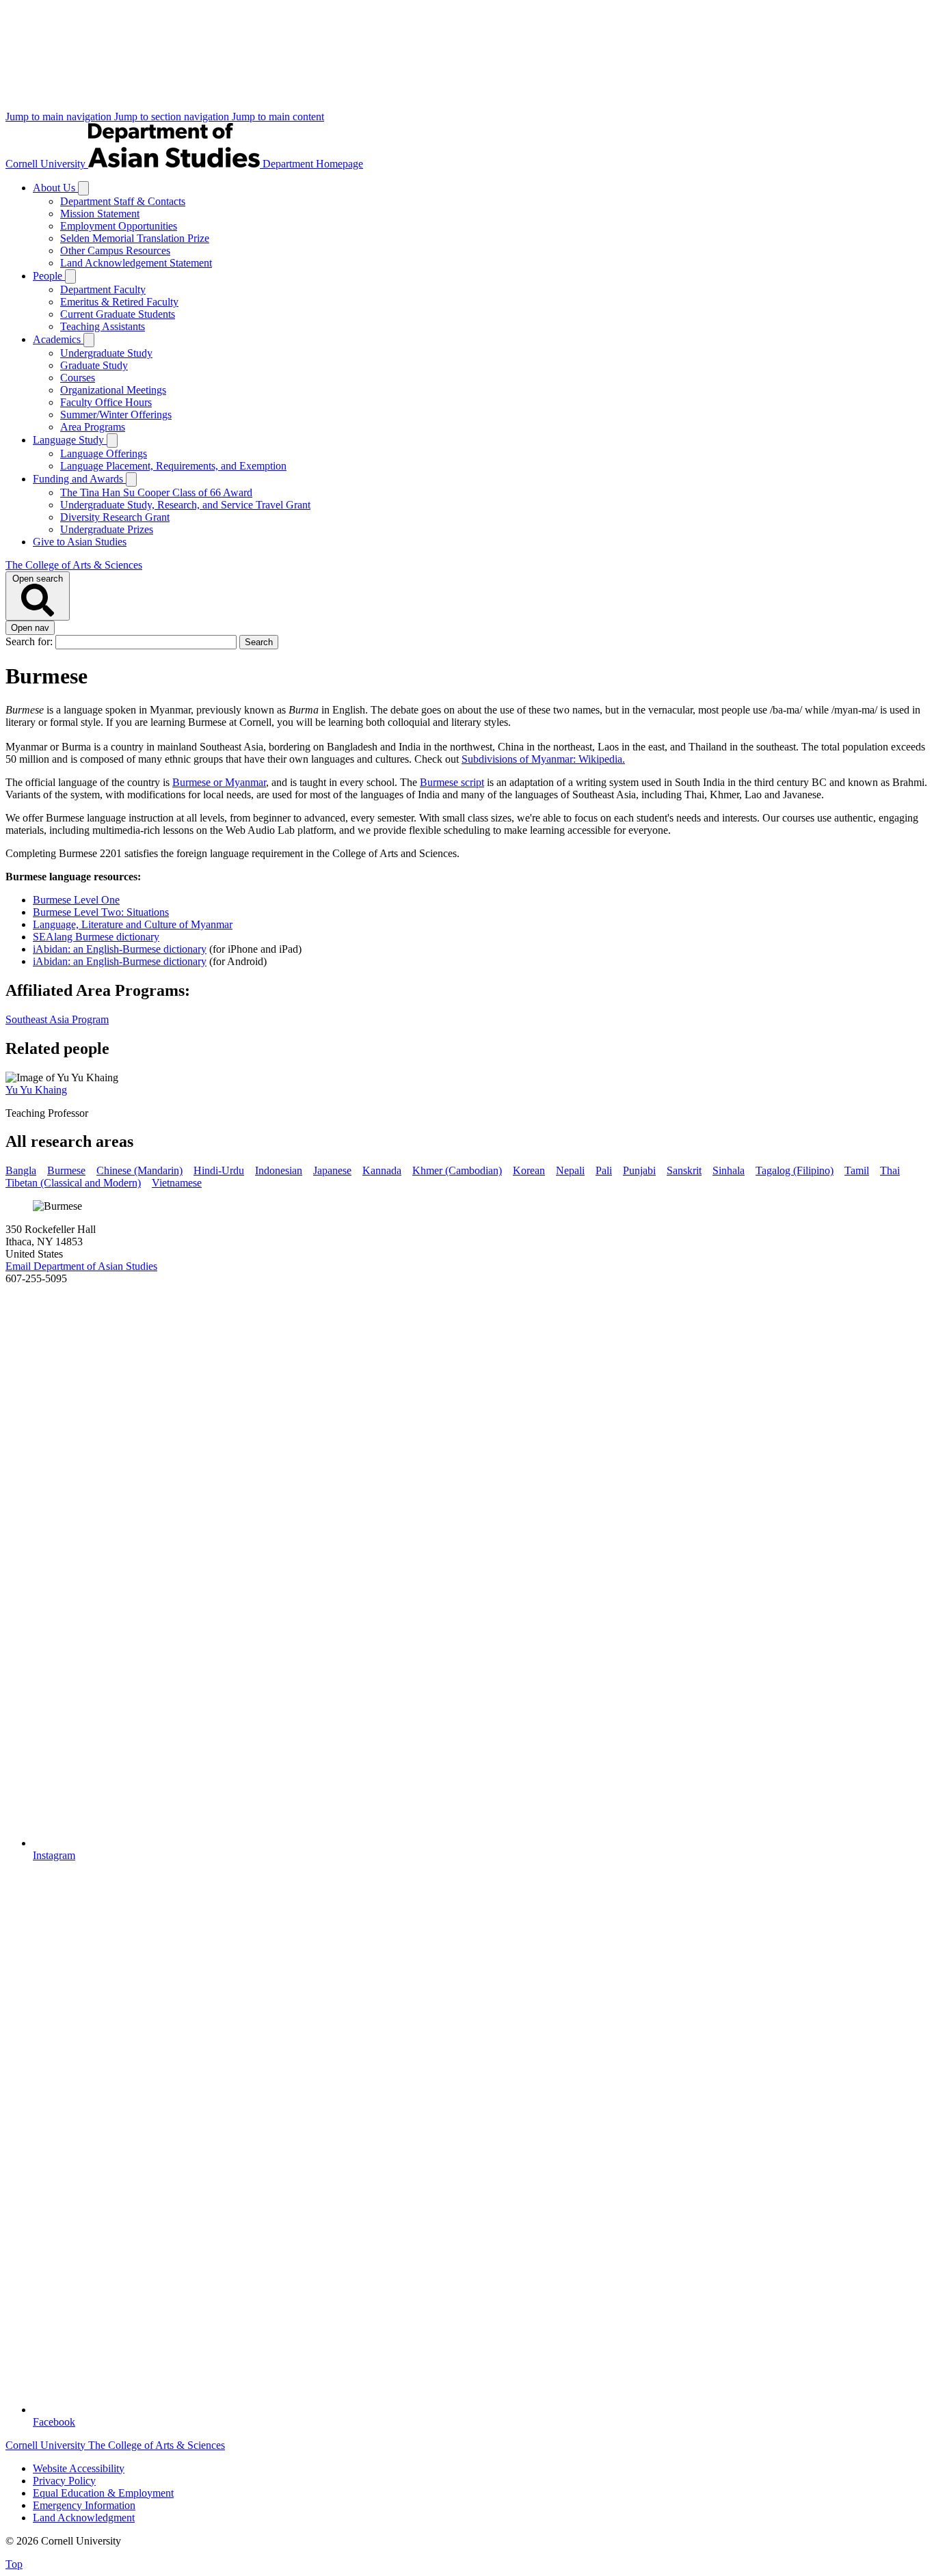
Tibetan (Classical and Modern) (73, 1183)
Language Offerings (104, 453)
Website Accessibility (79, 2468)
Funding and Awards (79, 479)
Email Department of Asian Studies (81, 1266)
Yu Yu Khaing (36, 1090)
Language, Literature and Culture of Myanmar (133, 924)
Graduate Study (94, 365)
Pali (604, 1170)
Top (14, 2564)
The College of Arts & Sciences (74, 565)
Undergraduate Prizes (107, 529)
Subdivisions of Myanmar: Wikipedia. (543, 759)
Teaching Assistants (103, 326)
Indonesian (279, 1170)
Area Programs (93, 427)
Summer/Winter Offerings (116, 415)
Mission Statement (100, 214)
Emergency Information (84, 2505)
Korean (529, 1170)
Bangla (21, 1170)
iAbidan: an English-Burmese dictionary (120, 949)
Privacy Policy (64, 2481)
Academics (58, 339)
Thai (890, 1170)
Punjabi (639, 1170)
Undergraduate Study (106, 353)
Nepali (570, 1170)
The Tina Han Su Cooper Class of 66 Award (156, 492)
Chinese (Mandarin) (139, 1170)
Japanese (332, 1170)
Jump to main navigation (60, 117)
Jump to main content (278, 117)
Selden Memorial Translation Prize (135, 238)
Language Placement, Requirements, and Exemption (173, 466)
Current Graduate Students (118, 314)
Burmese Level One (76, 900)
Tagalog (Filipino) (795, 1170)
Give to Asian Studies (80, 542)
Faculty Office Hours (106, 402)
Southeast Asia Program (57, 1019)
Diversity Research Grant (115, 517)
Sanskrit (684, 1170)
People (49, 276)
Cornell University (47, 164)
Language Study (70, 440)
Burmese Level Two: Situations (101, 912)
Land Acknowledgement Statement (136, 263)
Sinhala (729, 1170)
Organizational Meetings (113, 390)
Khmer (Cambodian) (457, 1170)
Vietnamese (177, 1183)
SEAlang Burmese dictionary (96, 937)
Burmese (66, 1170)
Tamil (857, 1170)
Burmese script (452, 782)
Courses (78, 378)
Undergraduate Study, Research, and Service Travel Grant (185, 505)
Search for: (30, 641)
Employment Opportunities (119, 226)
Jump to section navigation (173, 117)
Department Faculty (103, 289)
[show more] (83, 188)
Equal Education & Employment (103, 2493)
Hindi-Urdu (219, 1170)
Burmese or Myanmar (219, 782)
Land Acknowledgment (84, 2518)
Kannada (382, 1170)
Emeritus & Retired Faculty (119, 302)
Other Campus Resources (115, 250)
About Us (55, 188)
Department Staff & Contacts (123, 201)
